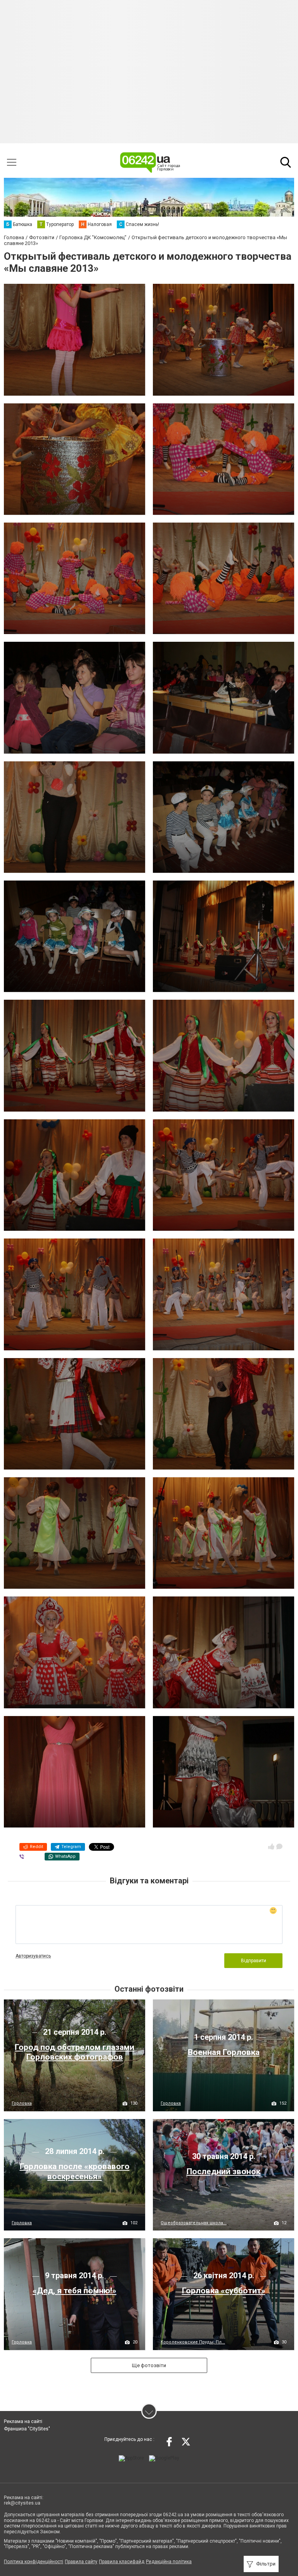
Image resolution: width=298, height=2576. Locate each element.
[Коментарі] (279, 1846)
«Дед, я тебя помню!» (74, 2291)
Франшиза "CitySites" (27, 2429)
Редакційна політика (169, 2562)
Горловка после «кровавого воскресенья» (75, 2171)
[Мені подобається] (271, 1846)
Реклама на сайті (23, 2421)
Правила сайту (81, 2562)
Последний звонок (223, 2171)
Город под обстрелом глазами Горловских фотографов (74, 2052)
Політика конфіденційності (34, 2562)
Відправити (254, 1961)
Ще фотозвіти (149, 2365)
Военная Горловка (224, 2052)
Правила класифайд (122, 2562)
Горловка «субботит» (224, 2291)
